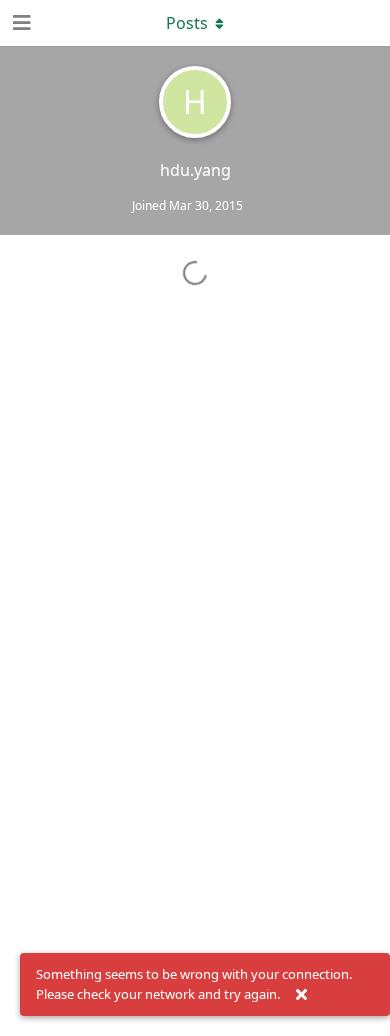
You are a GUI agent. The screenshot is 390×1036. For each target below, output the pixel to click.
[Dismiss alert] (301, 995)
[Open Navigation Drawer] (20, 23)
